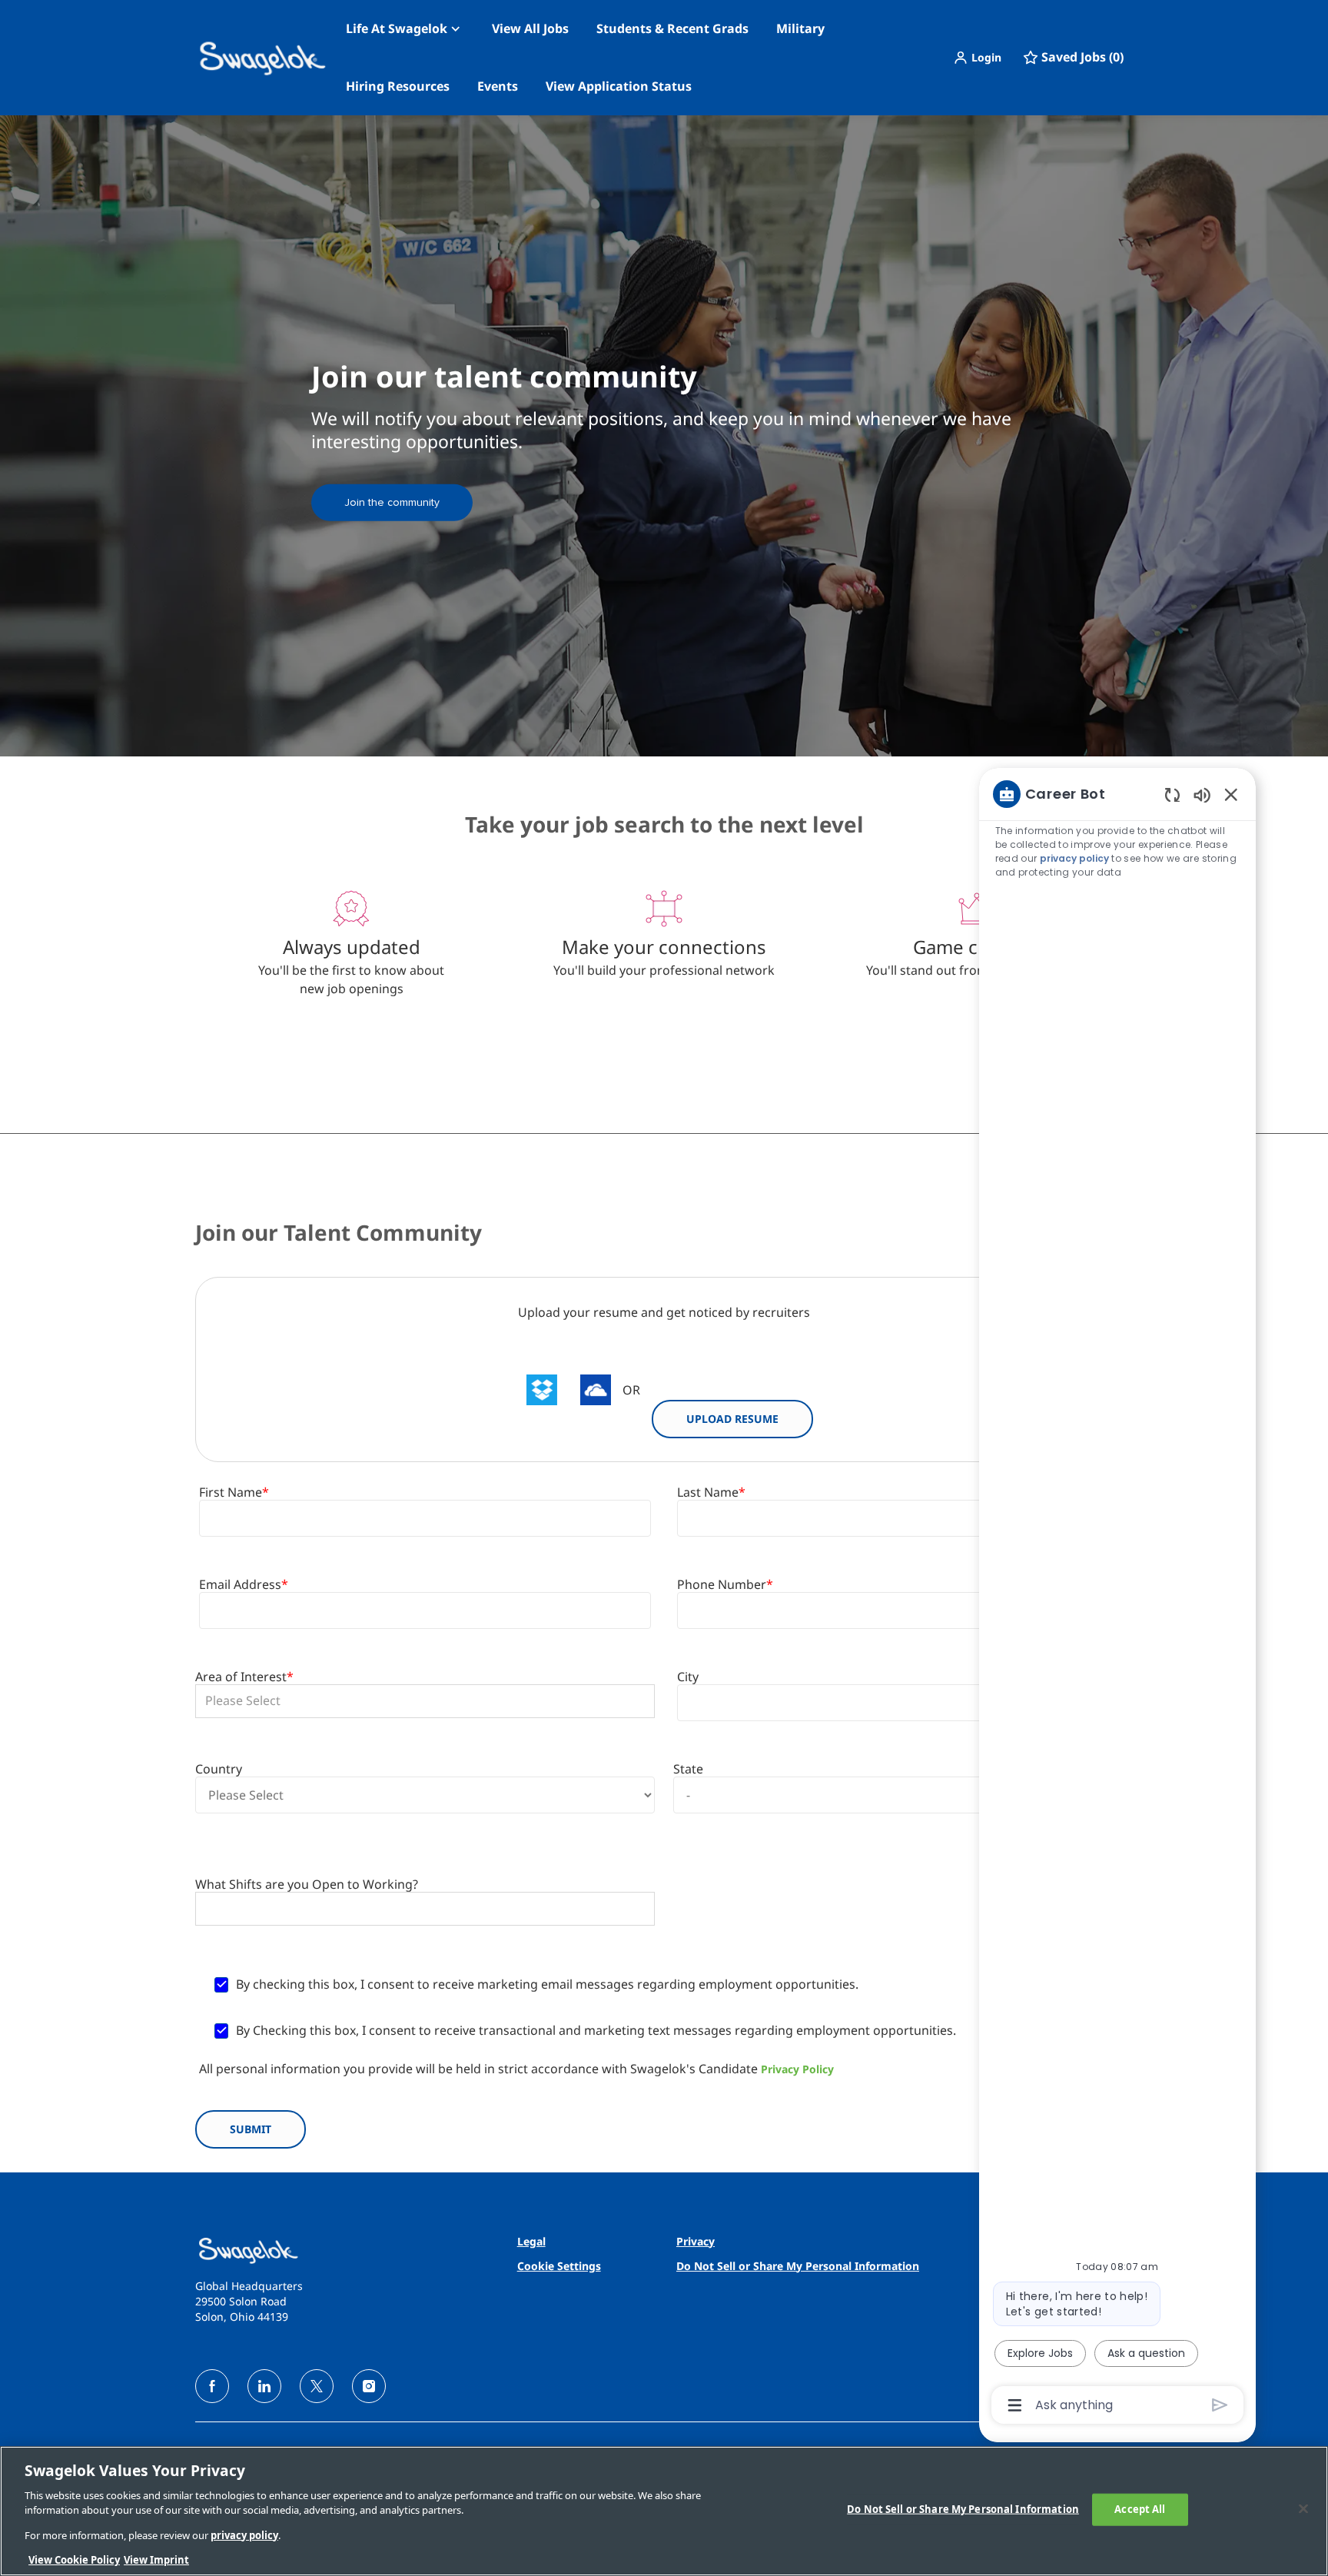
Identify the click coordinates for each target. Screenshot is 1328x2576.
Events (498, 86)
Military (800, 28)
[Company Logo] (234, 58)
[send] (1220, 2405)
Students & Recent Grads (672, 28)
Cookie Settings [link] (559, 2266)
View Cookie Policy (74, 2560)
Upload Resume (732, 1419)
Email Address (244, 1585)
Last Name (711, 1492)
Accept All (1140, 2509)
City (688, 1677)
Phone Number (725, 1585)
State (688, 1769)
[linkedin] (264, 2386)
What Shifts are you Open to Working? (307, 1885)
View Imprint (156, 2560)
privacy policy (1074, 858)
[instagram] (369, 2386)
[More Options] (1015, 2405)
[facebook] (212, 2386)
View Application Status (619, 86)
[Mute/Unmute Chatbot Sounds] (1202, 794)
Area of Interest (244, 1677)
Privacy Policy (797, 2069)
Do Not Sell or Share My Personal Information (963, 2509)
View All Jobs (530, 28)
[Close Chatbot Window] (1231, 794)
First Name (234, 1492)
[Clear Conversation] (1172, 794)
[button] (977, 58)
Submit (251, 2129)
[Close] (1303, 2509)
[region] (1117, 1598)
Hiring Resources (398, 86)
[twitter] (317, 2386)
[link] (392, 502)
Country (219, 1769)
